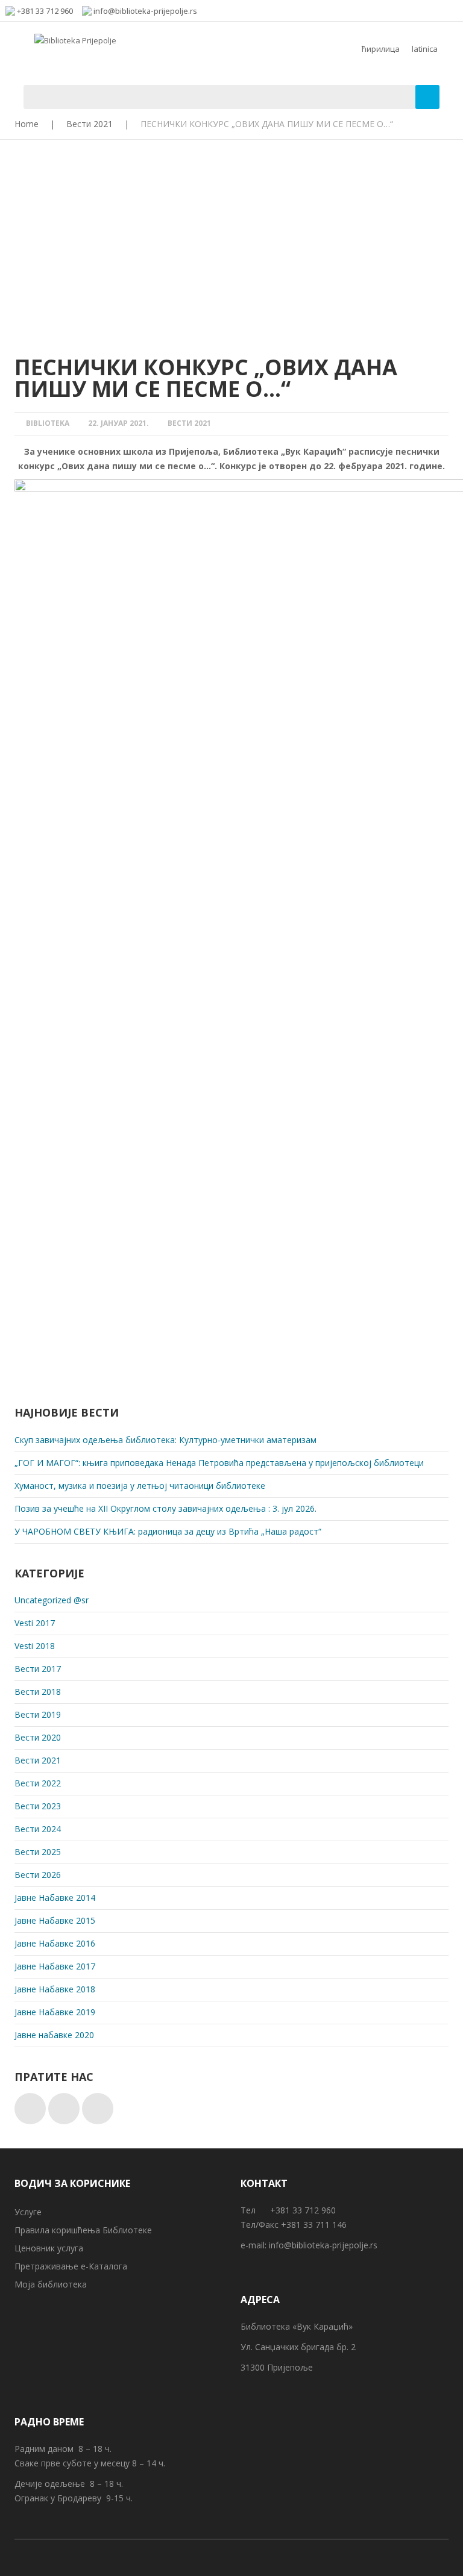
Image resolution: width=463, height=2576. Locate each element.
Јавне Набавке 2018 (55, 1989)
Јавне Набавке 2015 (55, 1920)
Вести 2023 (38, 1806)
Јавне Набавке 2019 (55, 2012)
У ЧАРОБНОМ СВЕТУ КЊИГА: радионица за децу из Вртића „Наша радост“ (168, 1531)
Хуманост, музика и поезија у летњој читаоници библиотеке (140, 1486)
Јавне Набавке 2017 (55, 1966)
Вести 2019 (38, 1714)
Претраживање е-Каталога (71, 2266)
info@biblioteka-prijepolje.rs (323, 2245)
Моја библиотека (51, 2284)
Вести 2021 (90, 124)
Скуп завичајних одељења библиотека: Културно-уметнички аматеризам (165, 1440)
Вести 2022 (38, 1783)
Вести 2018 (38, 1692)
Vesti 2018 (35, 1646)
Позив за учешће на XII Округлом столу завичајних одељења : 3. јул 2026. (165, 1508)
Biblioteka (48, 423)
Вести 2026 (38, 1875)
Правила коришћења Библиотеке (83, 2230)
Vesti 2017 (35, 1623)
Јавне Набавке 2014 (55, 1898)
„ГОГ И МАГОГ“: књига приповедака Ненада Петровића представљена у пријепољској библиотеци (219, 1463)
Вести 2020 (38, 1737)
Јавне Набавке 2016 (55, 1943)
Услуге (28, 2212)
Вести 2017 (38, 1669)
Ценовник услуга (49, 2248)
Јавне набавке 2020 (54, 2035)
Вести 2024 (38, 1829)
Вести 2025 (38, 1852)
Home (27, 124)
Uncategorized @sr (52, 1600)
